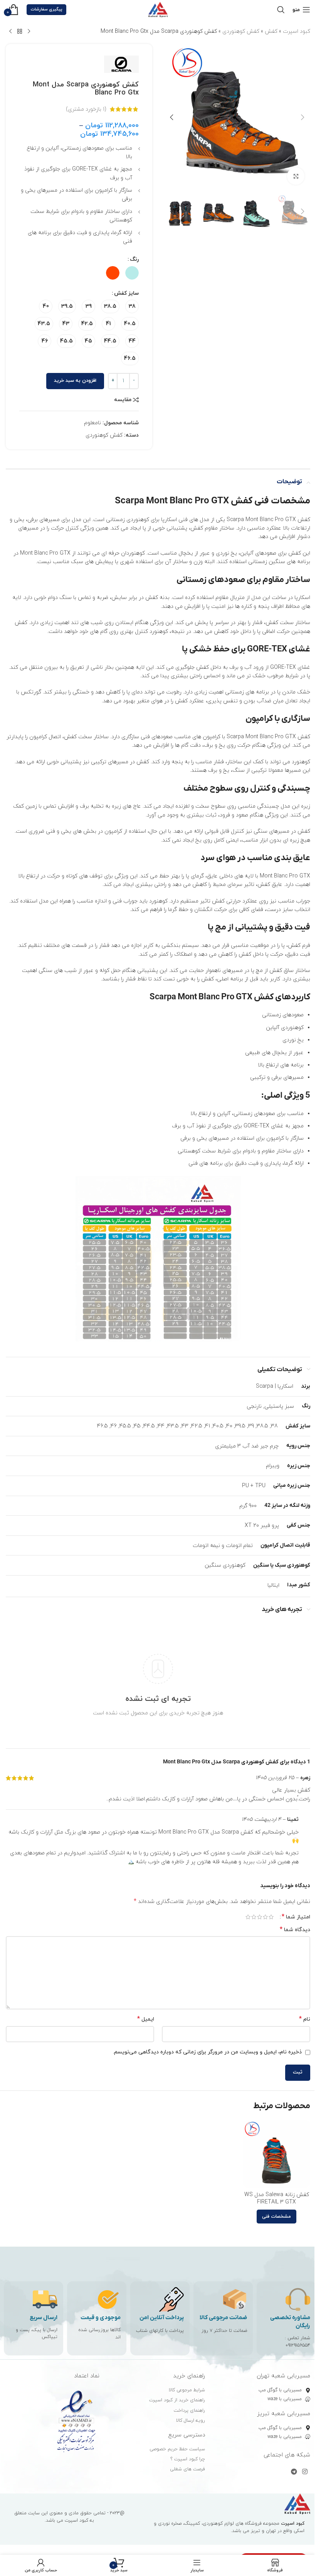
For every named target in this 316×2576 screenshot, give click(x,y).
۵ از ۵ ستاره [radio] (248, 1917)
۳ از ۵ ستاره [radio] (260, 1917)
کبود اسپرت (297, 31)
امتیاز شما (296, 1917)
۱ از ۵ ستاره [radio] (271, 1917)
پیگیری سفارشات (46, 9)
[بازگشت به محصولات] (20, 32)
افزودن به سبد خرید (75, 381)
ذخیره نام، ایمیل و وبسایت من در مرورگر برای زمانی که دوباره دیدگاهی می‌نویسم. (207, 2052)
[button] (303, 117)
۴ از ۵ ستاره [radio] (254, 1917)
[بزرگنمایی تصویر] (296, 176)
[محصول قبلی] (29, 32)
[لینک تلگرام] (294, 2472)
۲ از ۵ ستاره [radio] (265, 1917)
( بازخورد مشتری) (86, 109)
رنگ (134, 259)
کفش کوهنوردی (241, 31)
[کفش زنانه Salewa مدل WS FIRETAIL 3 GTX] (276, 2154)
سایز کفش (126, 293)
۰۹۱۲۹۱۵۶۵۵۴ (298, 2345)
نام (305, 2019)
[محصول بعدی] (10, 32)
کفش (271, 31)
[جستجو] (281, 10)
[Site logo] (158, 9)
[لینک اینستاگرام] (305, 2472)
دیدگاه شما (295, 1930)
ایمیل (146, 2019)
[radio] (132, 273)
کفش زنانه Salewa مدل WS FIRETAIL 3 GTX (277, 2199)
